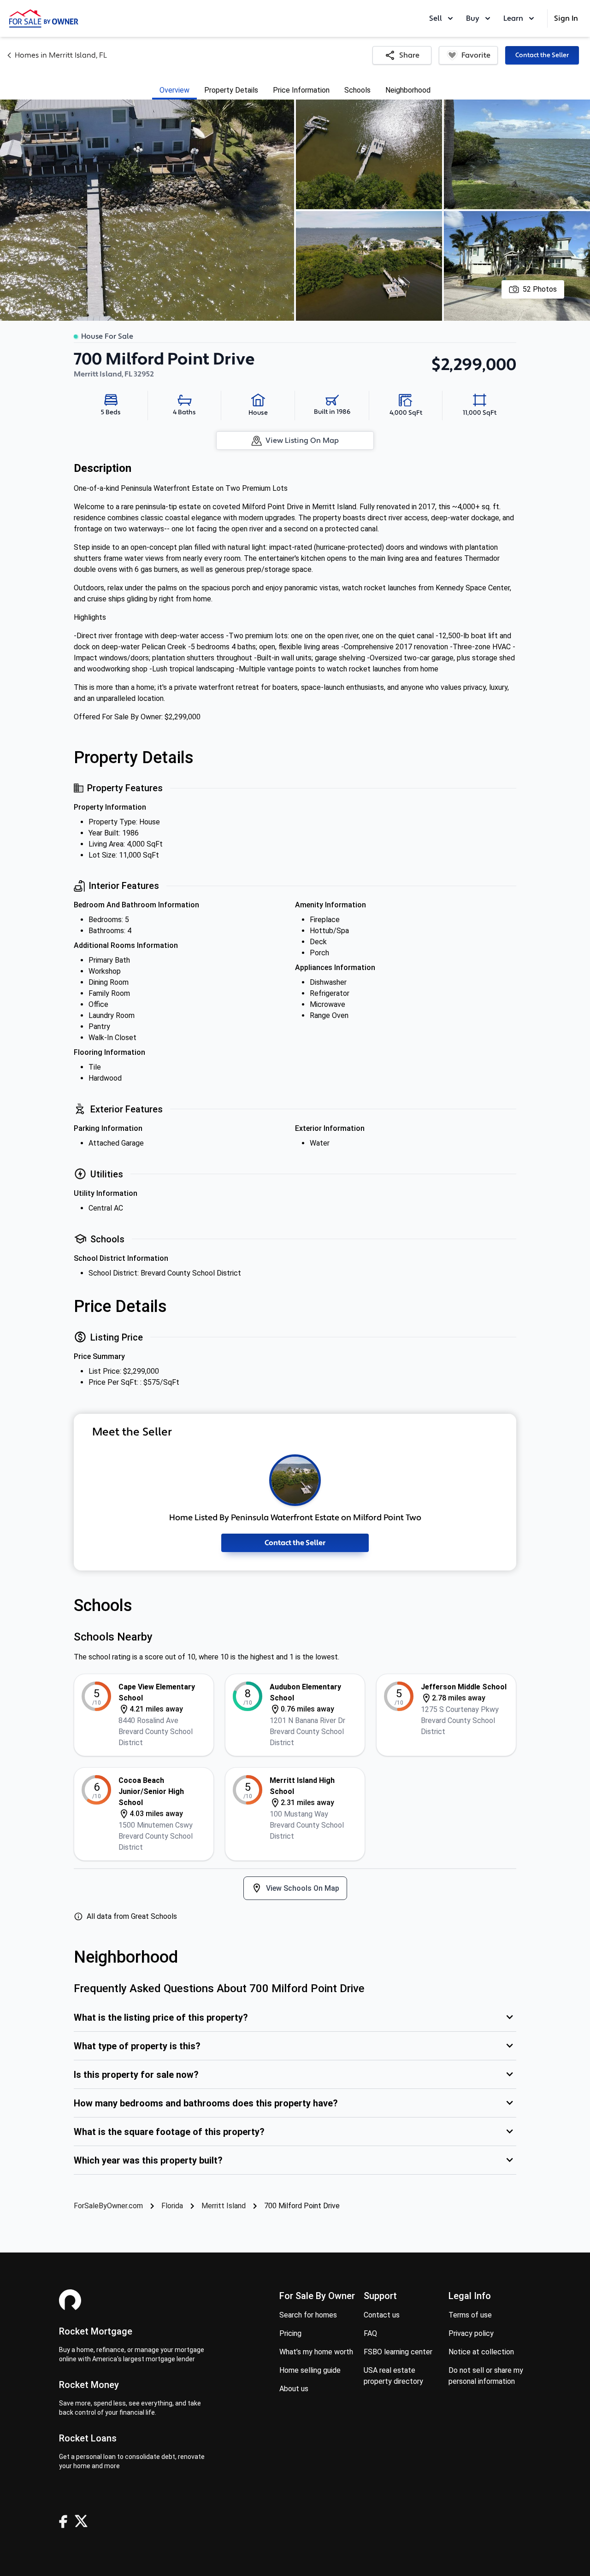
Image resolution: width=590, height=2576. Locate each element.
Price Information (301, 90)
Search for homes (308, 2315)
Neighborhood (408, 90)
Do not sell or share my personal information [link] (486, 2376)
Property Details (231, 90)
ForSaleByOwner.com (108, 2206)
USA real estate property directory (393, 2376)
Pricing (290, 2333)
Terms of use (470, 2315)
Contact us (382, 2315)
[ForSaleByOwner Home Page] (44, 18)
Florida (172, 2206)
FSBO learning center (398, 2352)
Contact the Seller (542, 55)
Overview (174, 90)
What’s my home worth (316, 2352)
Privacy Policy (471, 2333)
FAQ (370, 2333)
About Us (294, 2389)
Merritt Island (224, 2206)
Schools (357, 90)
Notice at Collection (481, 2352)
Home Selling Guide (310, 2370)
